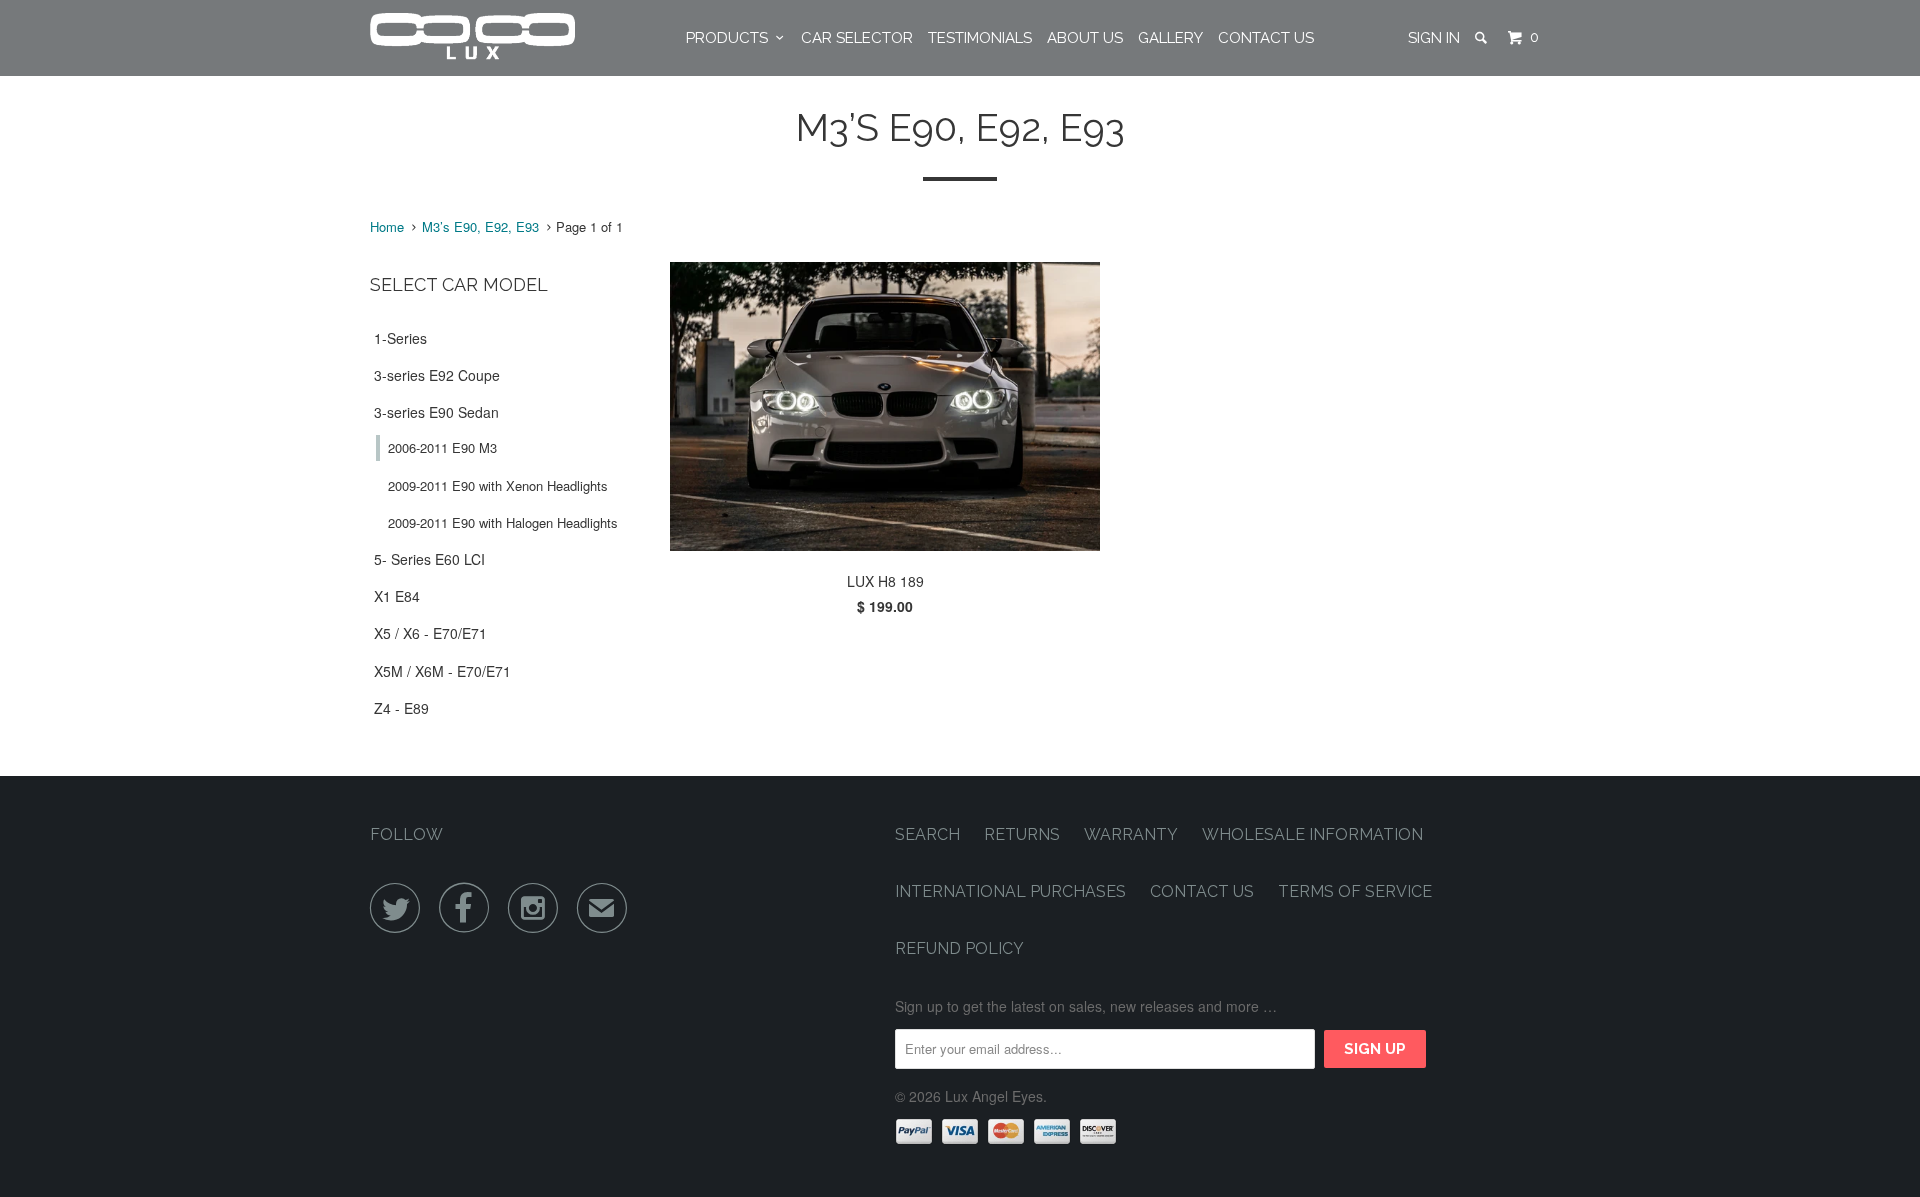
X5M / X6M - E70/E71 (442, 671)
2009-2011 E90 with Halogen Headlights (503, 522)
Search (927, 834)
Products (731, 38)
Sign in (1434, 38)
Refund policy (959, 948)
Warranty (1131, 834)
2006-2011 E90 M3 (442, 447)
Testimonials (980, 38)
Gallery (1170, 38)
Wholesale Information (1312, 834)
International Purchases (1010, 891)
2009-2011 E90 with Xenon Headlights (498, 485)
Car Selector (857, 38)
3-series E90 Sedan (436, 412)
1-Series (400, 338)
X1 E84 (397, 596)
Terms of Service (1355, 891)
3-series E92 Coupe (437, 375)
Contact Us (1266, 38)
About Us (1085, 38)
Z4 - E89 (401, 708)
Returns (1022, 834)
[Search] (1482, 38)
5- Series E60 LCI (429, 559)
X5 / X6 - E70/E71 (430, 633)
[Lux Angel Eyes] (472, 38)
